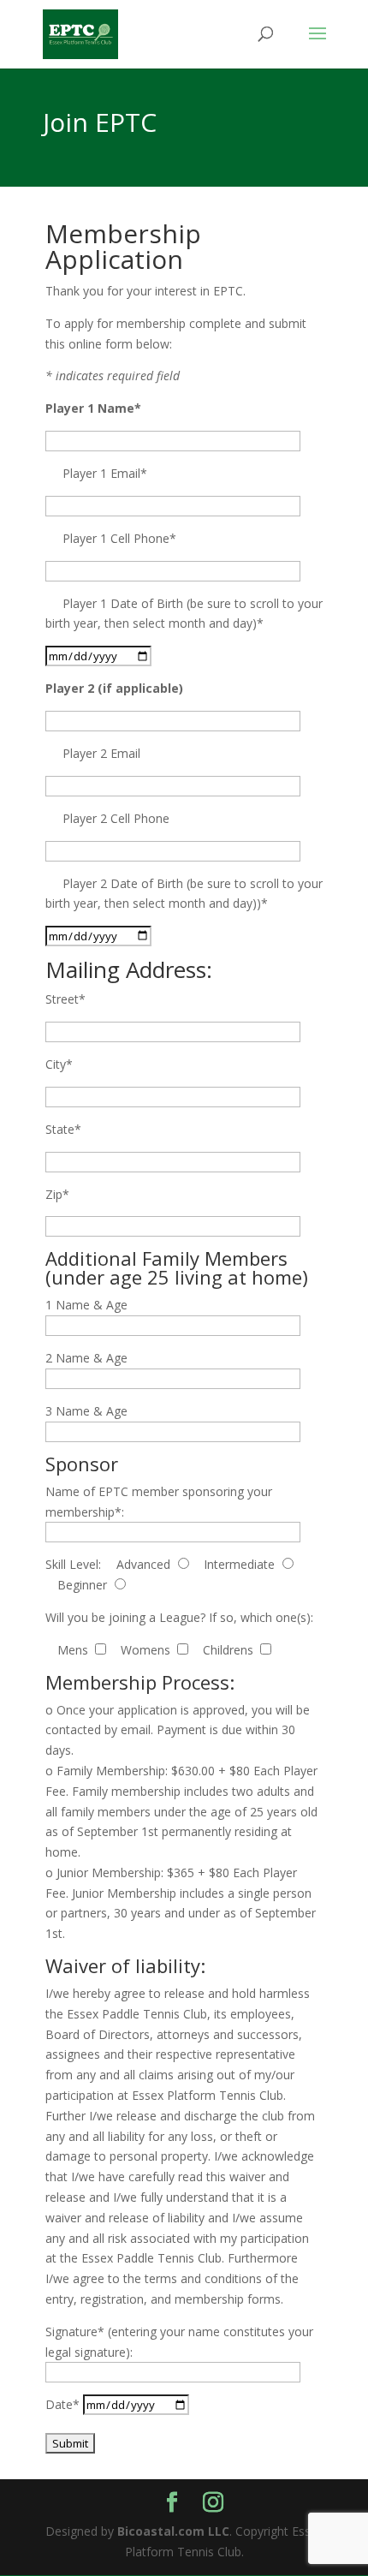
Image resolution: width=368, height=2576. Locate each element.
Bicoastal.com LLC (173, 2531)
